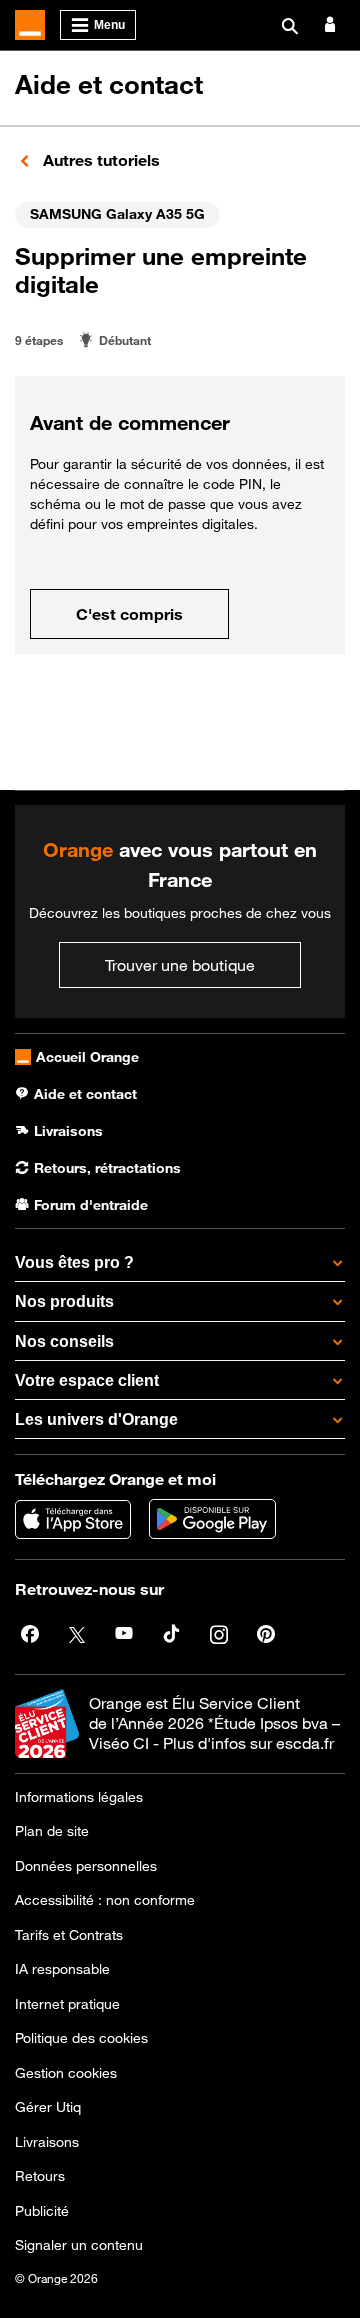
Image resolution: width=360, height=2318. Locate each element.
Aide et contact (109, 84)
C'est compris (129, 614)
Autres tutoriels (99, 160)
